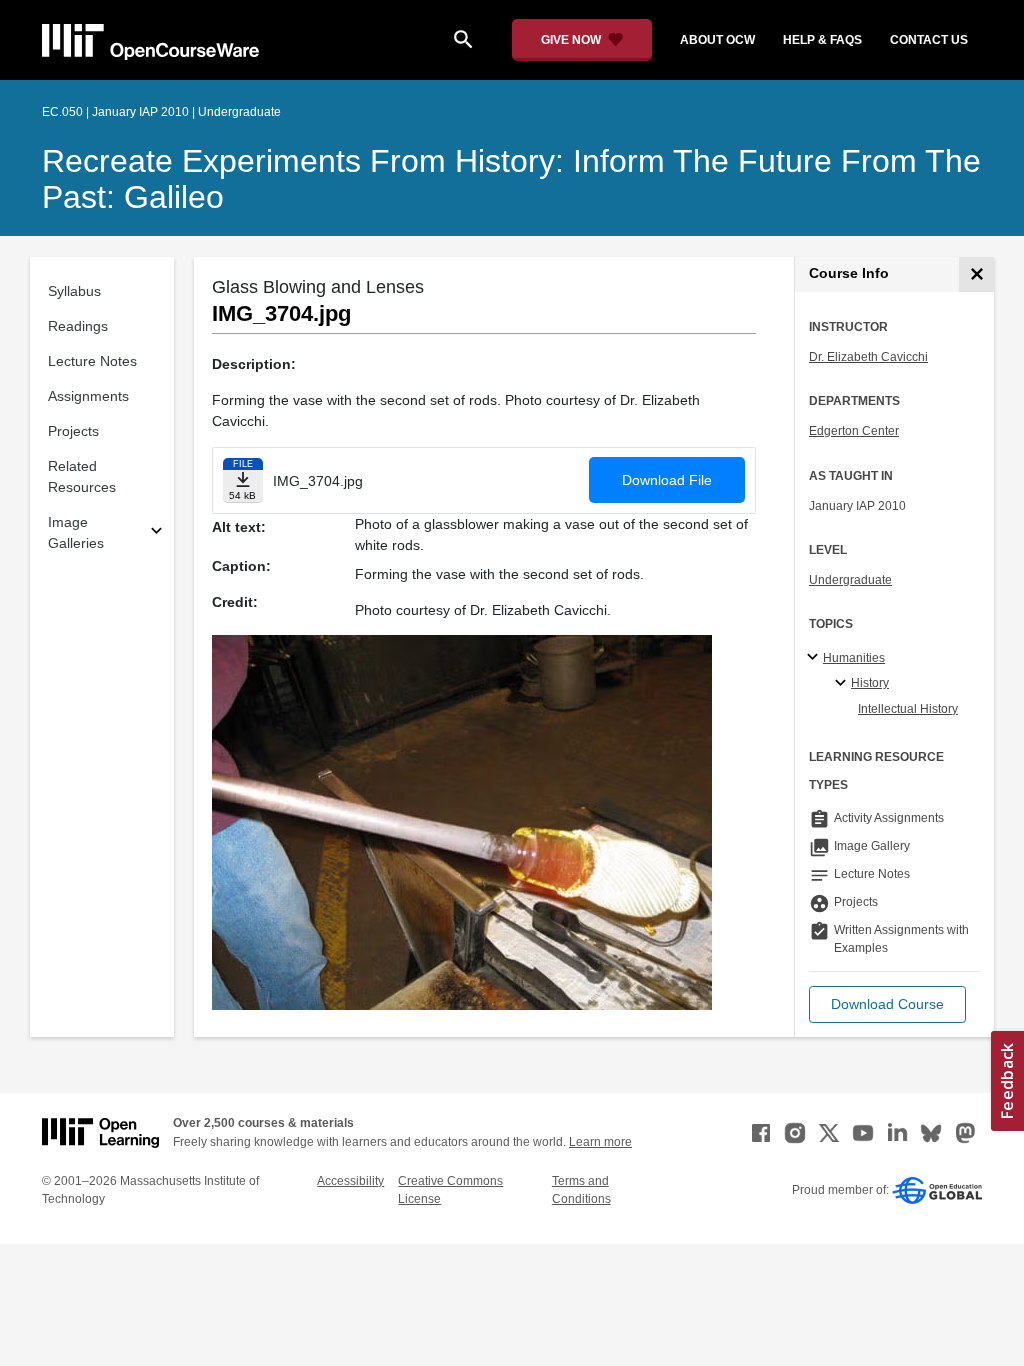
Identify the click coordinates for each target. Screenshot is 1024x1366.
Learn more (600, 1142)
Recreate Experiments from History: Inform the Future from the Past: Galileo (511, 179)
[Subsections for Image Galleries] (156, 533)
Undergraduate (850, 580)
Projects (73, 431)
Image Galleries (76, 532)
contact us (929, 40)
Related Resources (82, 476)
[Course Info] (976, 274)
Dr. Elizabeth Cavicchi (868, 357)
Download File (667, 480)
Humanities (854, 658)
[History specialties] (843, 684)
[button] (887, 1004)
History (870, 683)
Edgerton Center (854, 431)
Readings (78, 326)
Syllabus (74, 291)
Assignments (88, 396)
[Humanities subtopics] (815, 658)
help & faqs (822, 40)
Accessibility (350, 1181)
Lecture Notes (92, 361)
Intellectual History (908, 709)
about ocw (717, 40)
